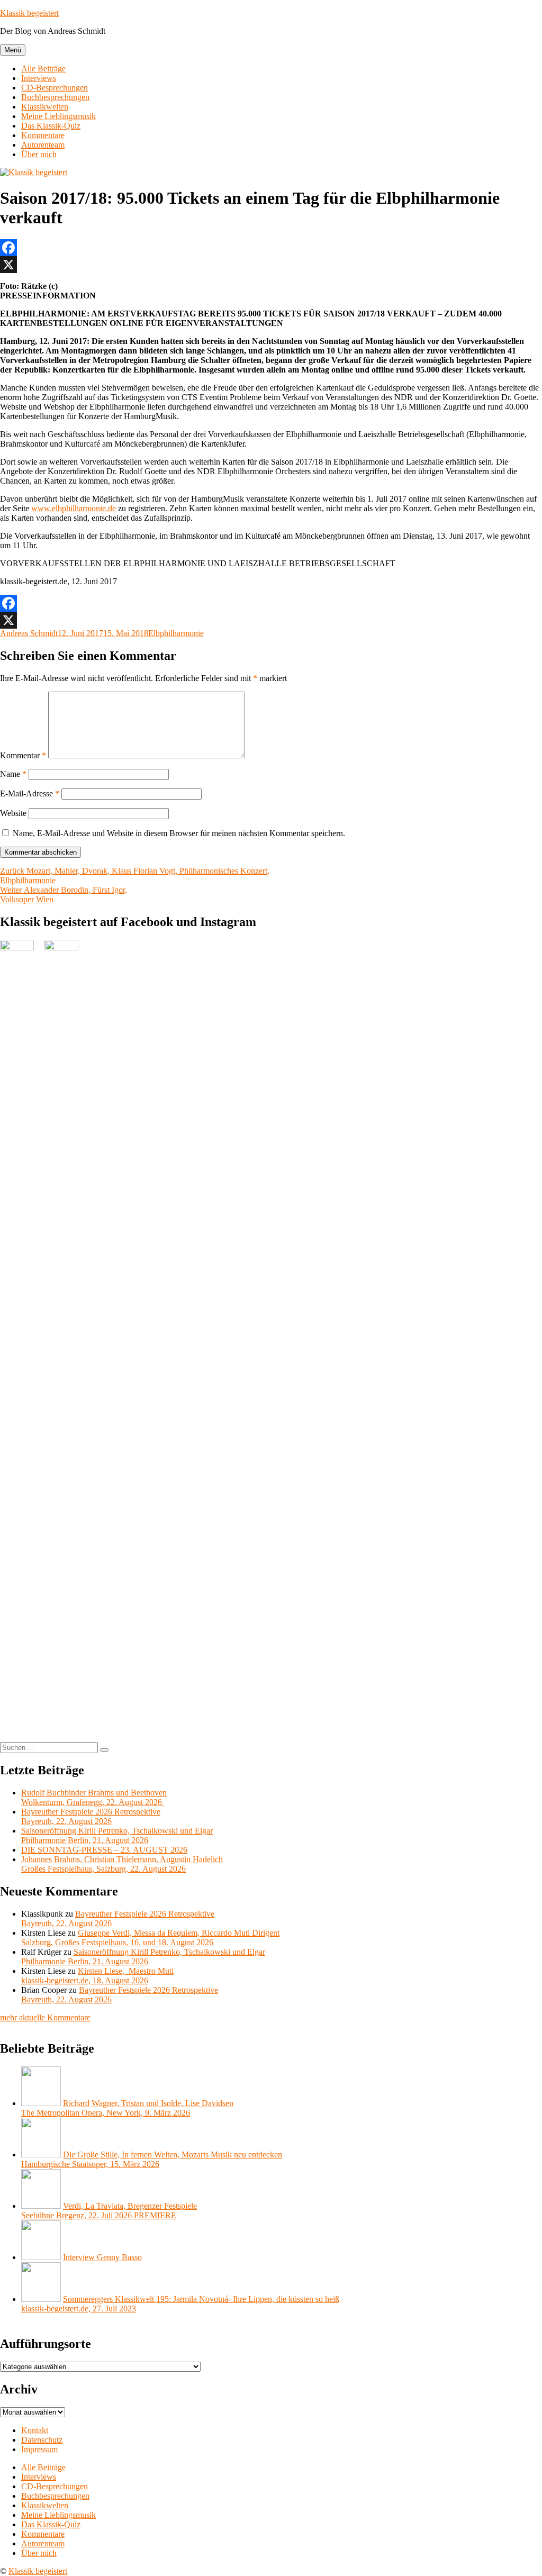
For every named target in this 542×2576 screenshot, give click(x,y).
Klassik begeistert (29, 13)
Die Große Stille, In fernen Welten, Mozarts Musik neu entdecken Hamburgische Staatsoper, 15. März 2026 (152, 2159)
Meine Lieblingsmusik (58, 116)
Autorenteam (43, 145)
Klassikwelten (45, 107)
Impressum (39, 2449)
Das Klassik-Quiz (51, 126)
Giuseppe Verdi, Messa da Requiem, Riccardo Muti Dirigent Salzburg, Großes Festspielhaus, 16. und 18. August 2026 (150, 1938)
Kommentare (43, 135)
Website (13, 813)
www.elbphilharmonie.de (74, 508)
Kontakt (35, 2430)
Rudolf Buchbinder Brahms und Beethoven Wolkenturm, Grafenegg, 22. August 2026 (94, 1797)
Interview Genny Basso (102, 2257)
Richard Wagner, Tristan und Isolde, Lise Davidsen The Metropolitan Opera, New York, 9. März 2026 (127, 2108)
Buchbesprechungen (55, 97)
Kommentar (23, 755)
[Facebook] (271, 248)
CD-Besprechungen (55, 88)
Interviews (39, 78)
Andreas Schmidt (29, 633)
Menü (13, 50)
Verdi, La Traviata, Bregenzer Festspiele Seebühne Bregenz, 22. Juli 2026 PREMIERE (109, 2211)
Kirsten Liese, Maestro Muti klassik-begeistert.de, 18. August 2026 (97, 1976)
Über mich (39, 154)
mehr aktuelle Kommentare (45, 2017)
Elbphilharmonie (176, 633)
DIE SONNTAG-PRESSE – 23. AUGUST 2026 (104, 1850)
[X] (271, 265)
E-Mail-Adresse (30, 793)
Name (13, 774)
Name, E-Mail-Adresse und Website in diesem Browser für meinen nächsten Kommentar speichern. (179, 833)
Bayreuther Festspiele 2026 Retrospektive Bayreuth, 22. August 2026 (91, 1816)
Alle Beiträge (43, 69)
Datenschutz (42, 2440)
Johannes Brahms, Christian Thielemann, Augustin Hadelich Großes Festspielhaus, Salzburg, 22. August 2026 (122, 1864)
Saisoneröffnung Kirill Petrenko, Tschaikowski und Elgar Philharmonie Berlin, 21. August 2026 (117, 1835)
